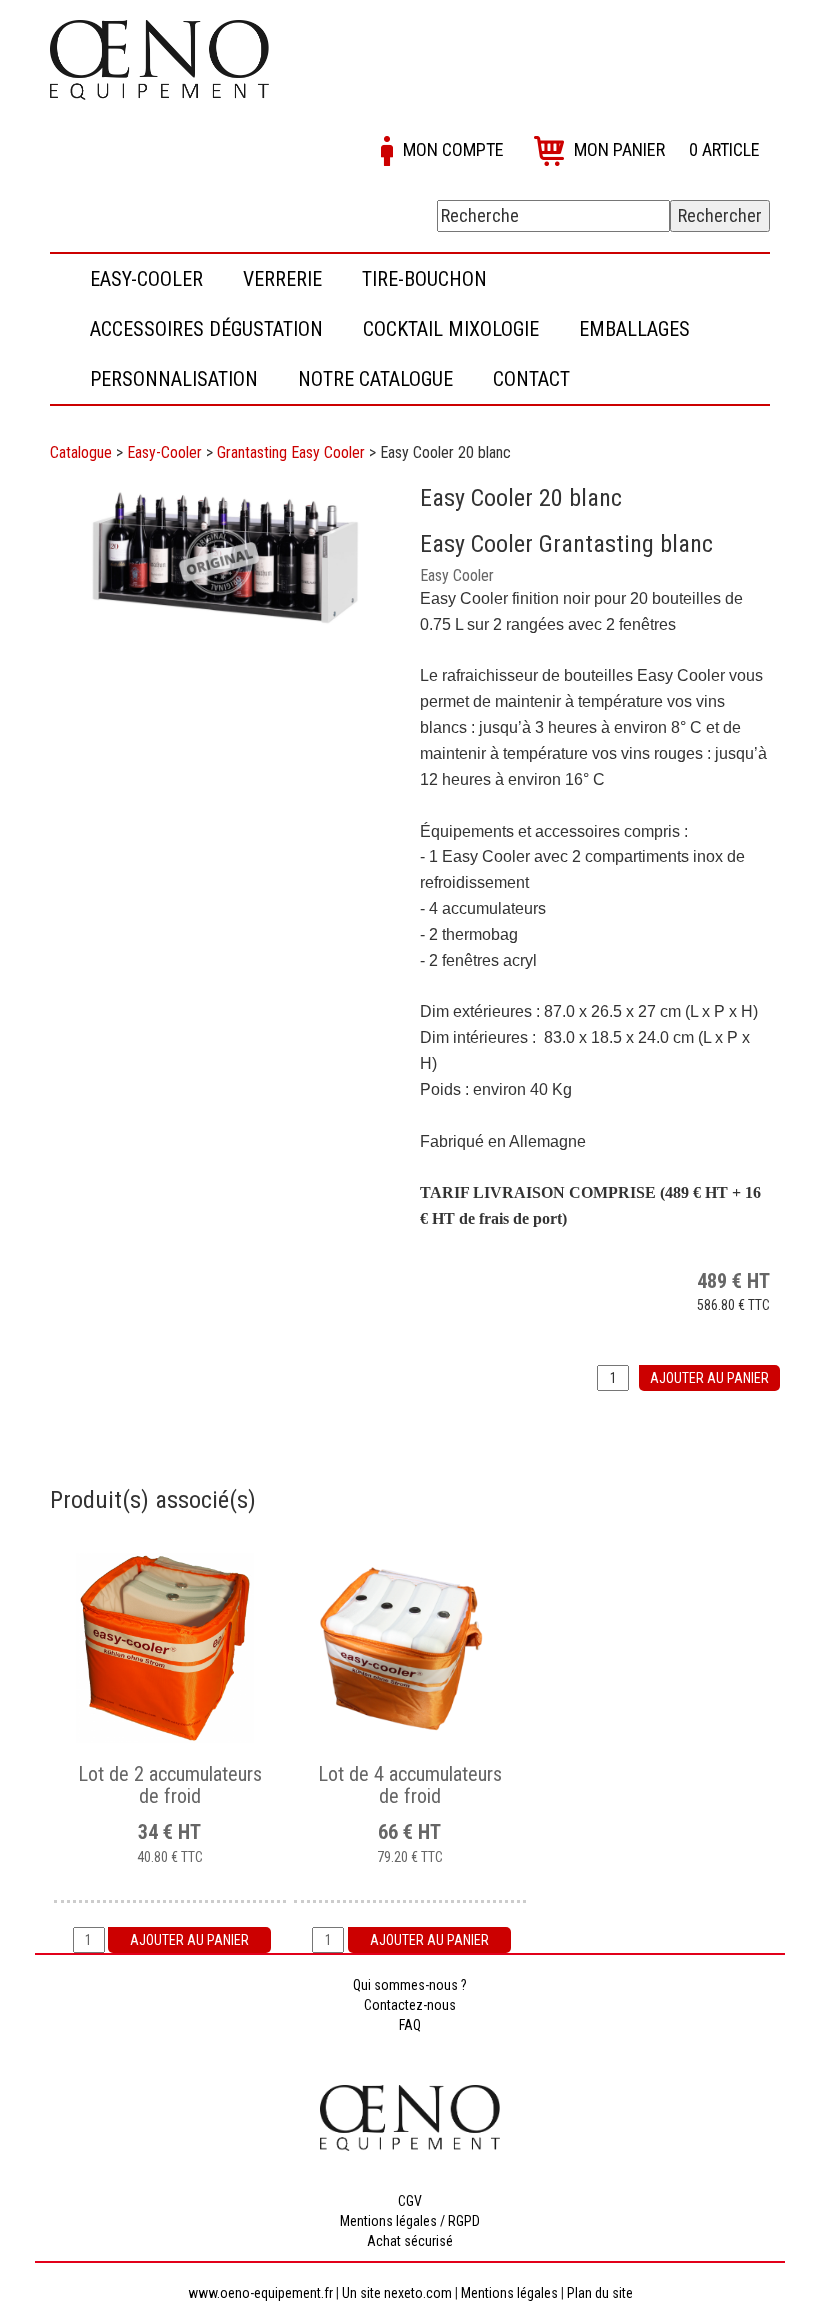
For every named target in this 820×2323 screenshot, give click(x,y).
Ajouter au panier (709, 1378)
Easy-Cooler (164, 452)
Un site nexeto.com (397, 2293)
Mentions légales (509, 2293)
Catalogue (81, 452)
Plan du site (600, 2293)
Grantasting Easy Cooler (291, 452)
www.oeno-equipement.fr (260, 2293)
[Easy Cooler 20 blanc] (225, 558)
